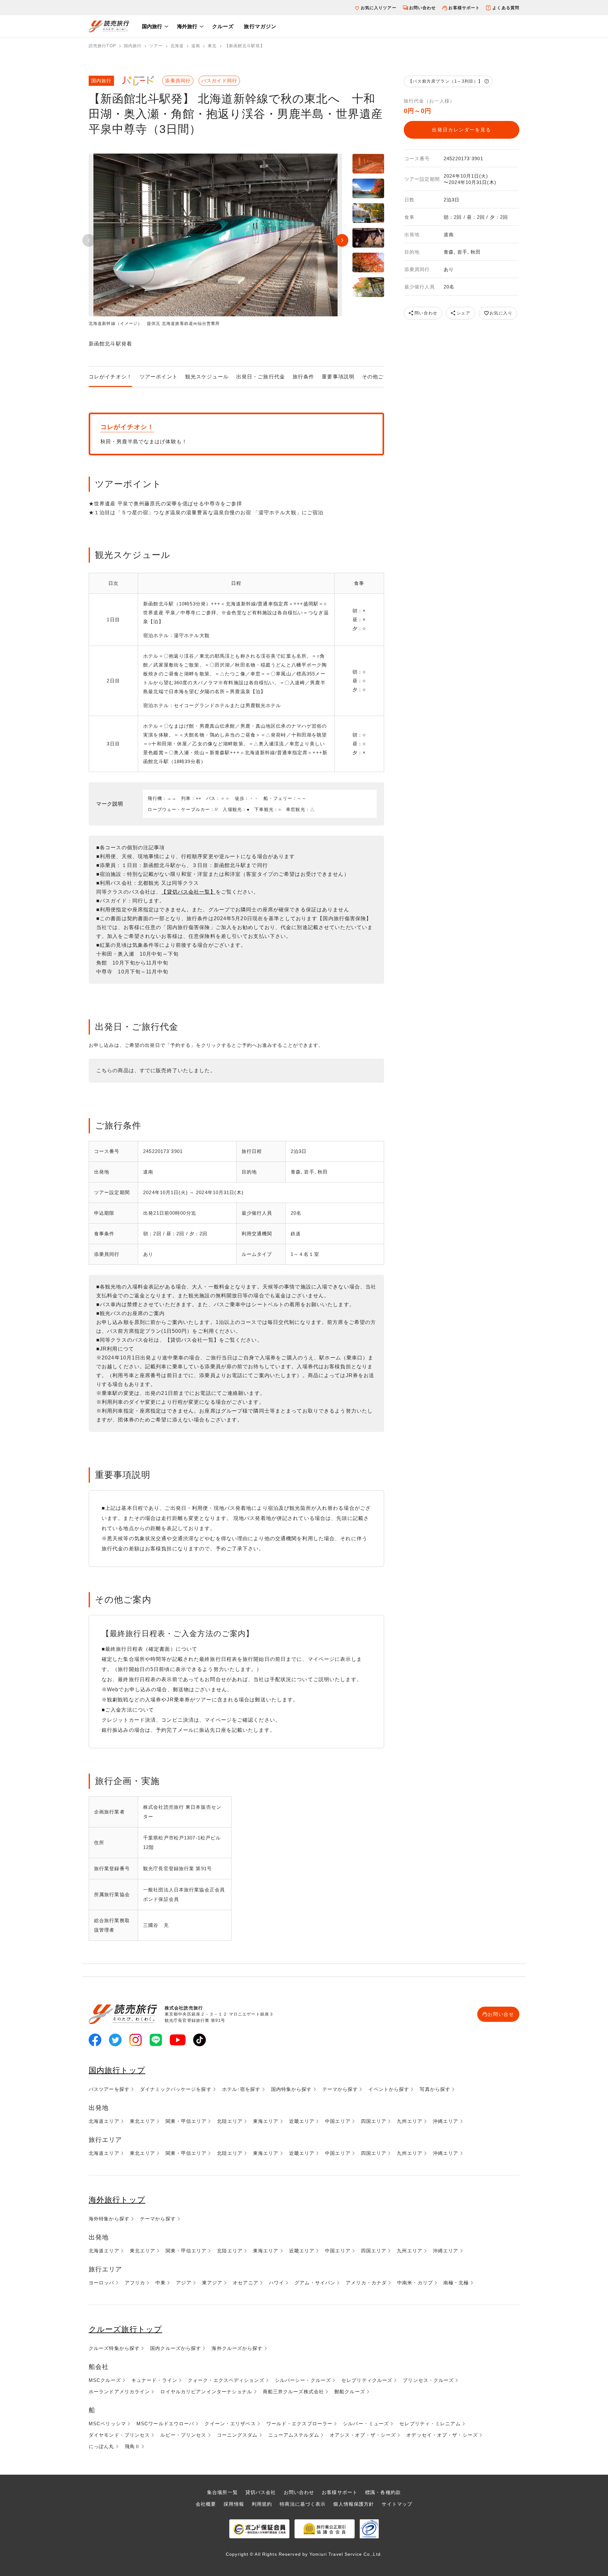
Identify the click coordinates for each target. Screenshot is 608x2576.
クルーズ (223, 26)
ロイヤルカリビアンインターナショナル (206, 2392)
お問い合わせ (423, 8)
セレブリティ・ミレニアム (430, 2424)
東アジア (212, 2283)
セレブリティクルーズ (367, 2380)
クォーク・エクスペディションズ (226, 2380)
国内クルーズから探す (176, 2348)
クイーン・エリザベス (230, 2424)
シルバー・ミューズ (366, 2424)
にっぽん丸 (101, 2446)
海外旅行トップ (117, 2200)
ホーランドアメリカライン (119, 2392)
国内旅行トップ (117, 2070)
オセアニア (246, 2283)
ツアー (156, 46)
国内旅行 (152, 26)
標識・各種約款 (383, 2492)
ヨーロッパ (101, 2283)
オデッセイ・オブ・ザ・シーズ (442, 2435)
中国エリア (338, 2121)
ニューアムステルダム (294, 2435)
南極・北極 (456, 2283)
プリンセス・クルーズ (428, 2380)
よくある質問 (506, 8)
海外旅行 (187, 26)
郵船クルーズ (350, 2392)
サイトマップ (397, 2504)
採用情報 (234, 2504)
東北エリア (143, 2121)
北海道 (177, 46)
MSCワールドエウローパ (165, 2424)
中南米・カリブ (415, 2283)
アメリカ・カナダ (366, 2283)
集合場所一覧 (222, 2492)
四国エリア (374, 2121)
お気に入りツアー (379, 8)
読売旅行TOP (102, 46)
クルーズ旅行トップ (125, 2329)
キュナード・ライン (154, 2380)
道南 (196, 46)
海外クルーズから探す (237, 2348)
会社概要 (206, 2504)
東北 (212, 46)
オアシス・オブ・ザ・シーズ (363, 2435)
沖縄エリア (446, 2121)
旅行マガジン (260, 26)
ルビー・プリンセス (183, 2435)
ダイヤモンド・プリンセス (119, 2435)
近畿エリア (302, 2121)
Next (342, 240)
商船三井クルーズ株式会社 (293, 2392)
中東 (161, 2283)
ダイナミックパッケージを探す (176, 2089)
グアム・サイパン (315, 2283)
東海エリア (266, 2121)
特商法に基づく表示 (303, 2504)
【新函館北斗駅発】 (245, 46)
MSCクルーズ (105, 2380)
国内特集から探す (291, 2089)
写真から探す (435, 2089)
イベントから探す (389, 2089)
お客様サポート (464, 8)
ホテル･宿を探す (241, 2089)
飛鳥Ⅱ (132, 2446)
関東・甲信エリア (186, 2121)
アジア (184, 2283)
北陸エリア (230, 2121)
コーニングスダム (237, 2435)
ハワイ (276, 2283)
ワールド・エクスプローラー (300, 2424)
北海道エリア (104, 2121)
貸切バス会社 (261, 2492)
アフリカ (135, 2283)
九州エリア (410, 2121)
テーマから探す (340, 2089)
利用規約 (262, 2504)
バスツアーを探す (109, 2089)
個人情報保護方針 (354, 2504)
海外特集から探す (109, 2219)
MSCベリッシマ (107, 2424)
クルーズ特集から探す (114, 2348)
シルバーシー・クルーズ (303, 2380)
